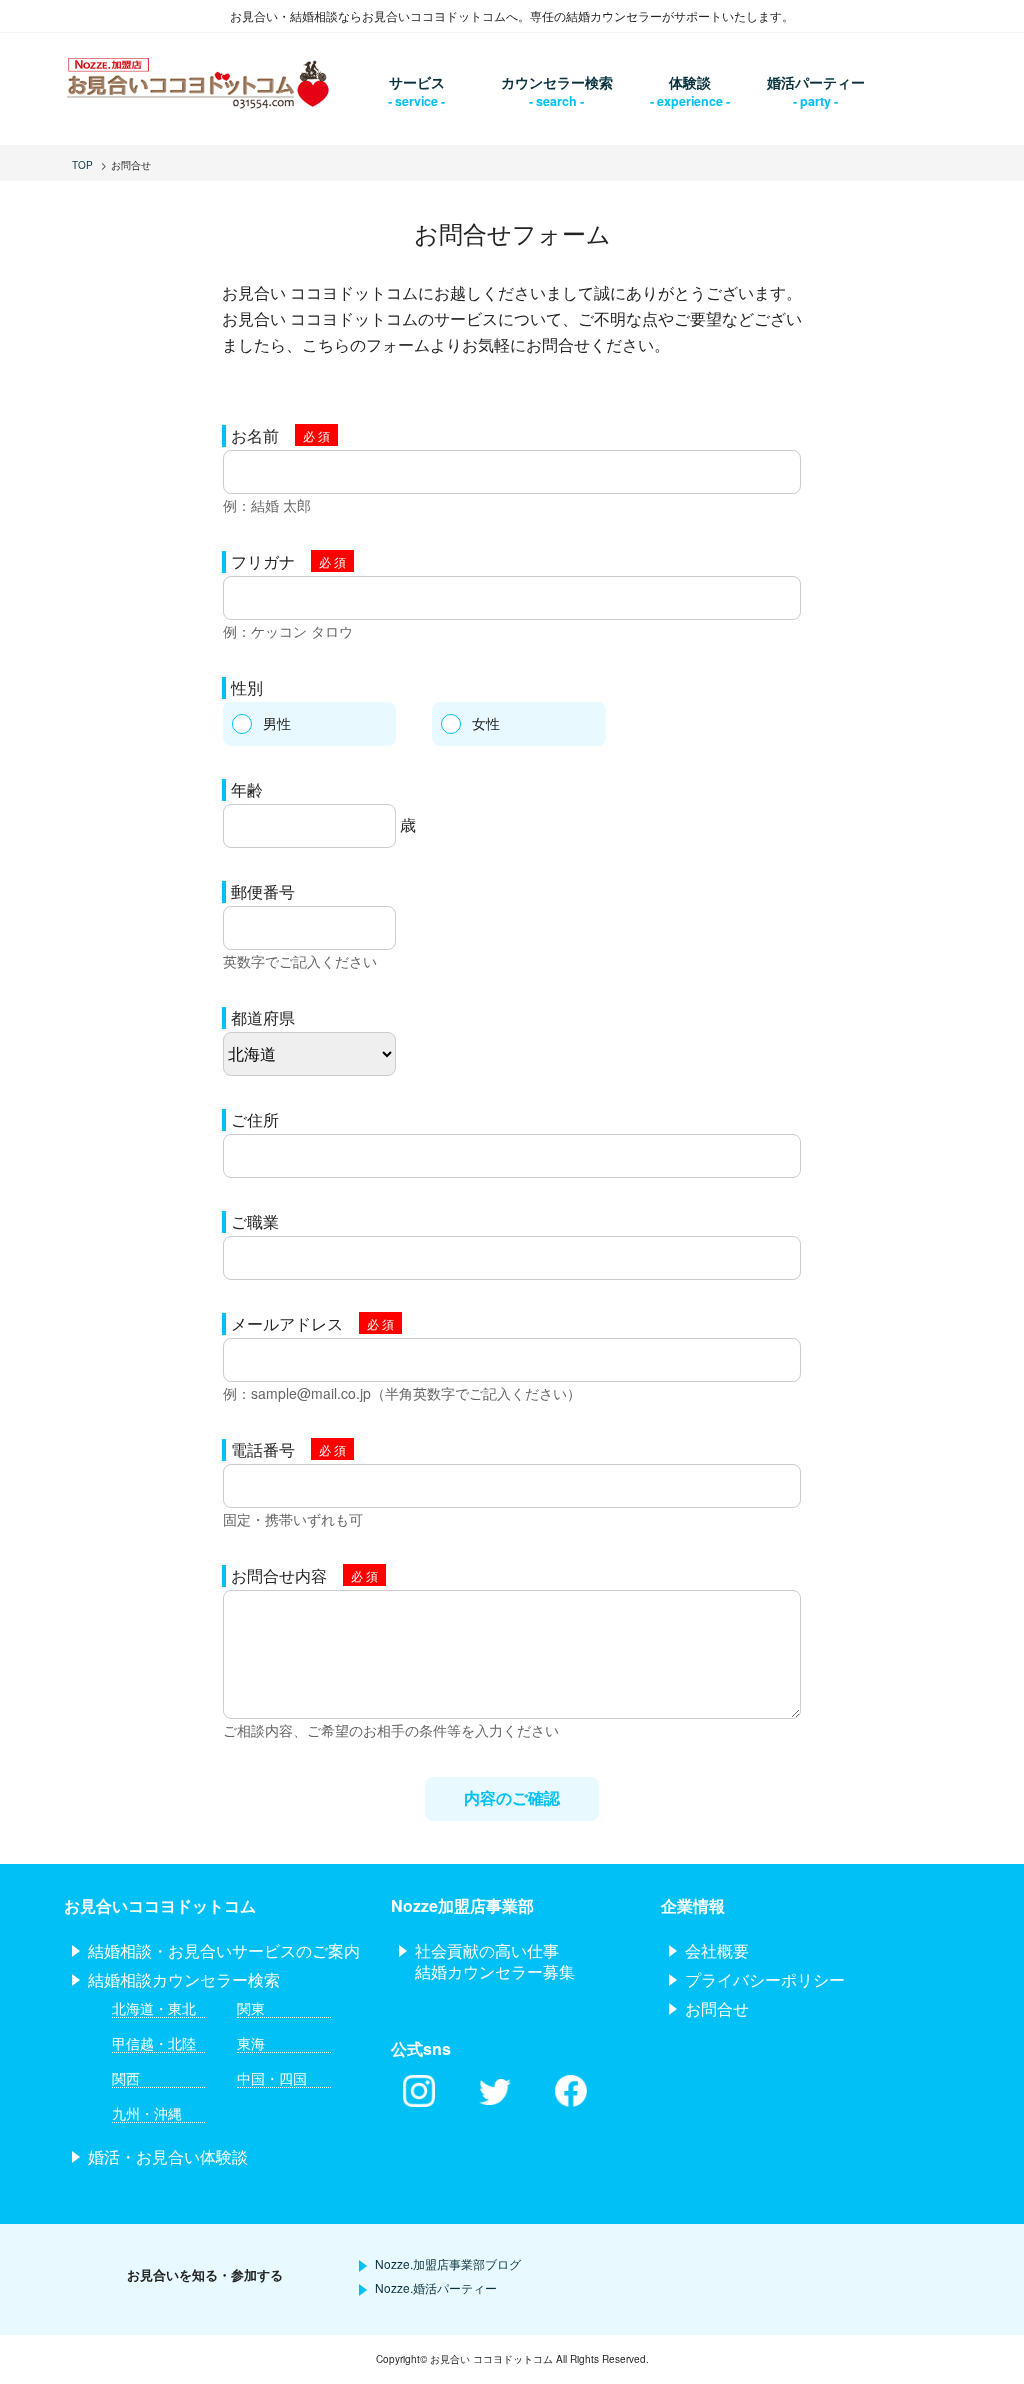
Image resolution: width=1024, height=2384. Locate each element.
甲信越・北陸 (154, 2043)
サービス (417, 82)
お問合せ (717, 2008)
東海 (251, 2043)
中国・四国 (272, 2078)
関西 (126, 2078)
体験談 (690, 82)
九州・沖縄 (147, 2113)
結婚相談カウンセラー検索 (184, 1979)
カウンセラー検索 (557, 82)
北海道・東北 (154, 2008)
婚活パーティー (816, 82)
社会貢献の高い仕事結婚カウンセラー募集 (495, 1961)
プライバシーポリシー (765, 1979)
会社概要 (717, 1950)
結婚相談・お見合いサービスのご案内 (224, 1950)
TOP (82, 165)
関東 (251, 2008)
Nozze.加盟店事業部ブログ (448, 2263)
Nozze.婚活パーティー (436, 2287)
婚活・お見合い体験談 (168, 2156)
